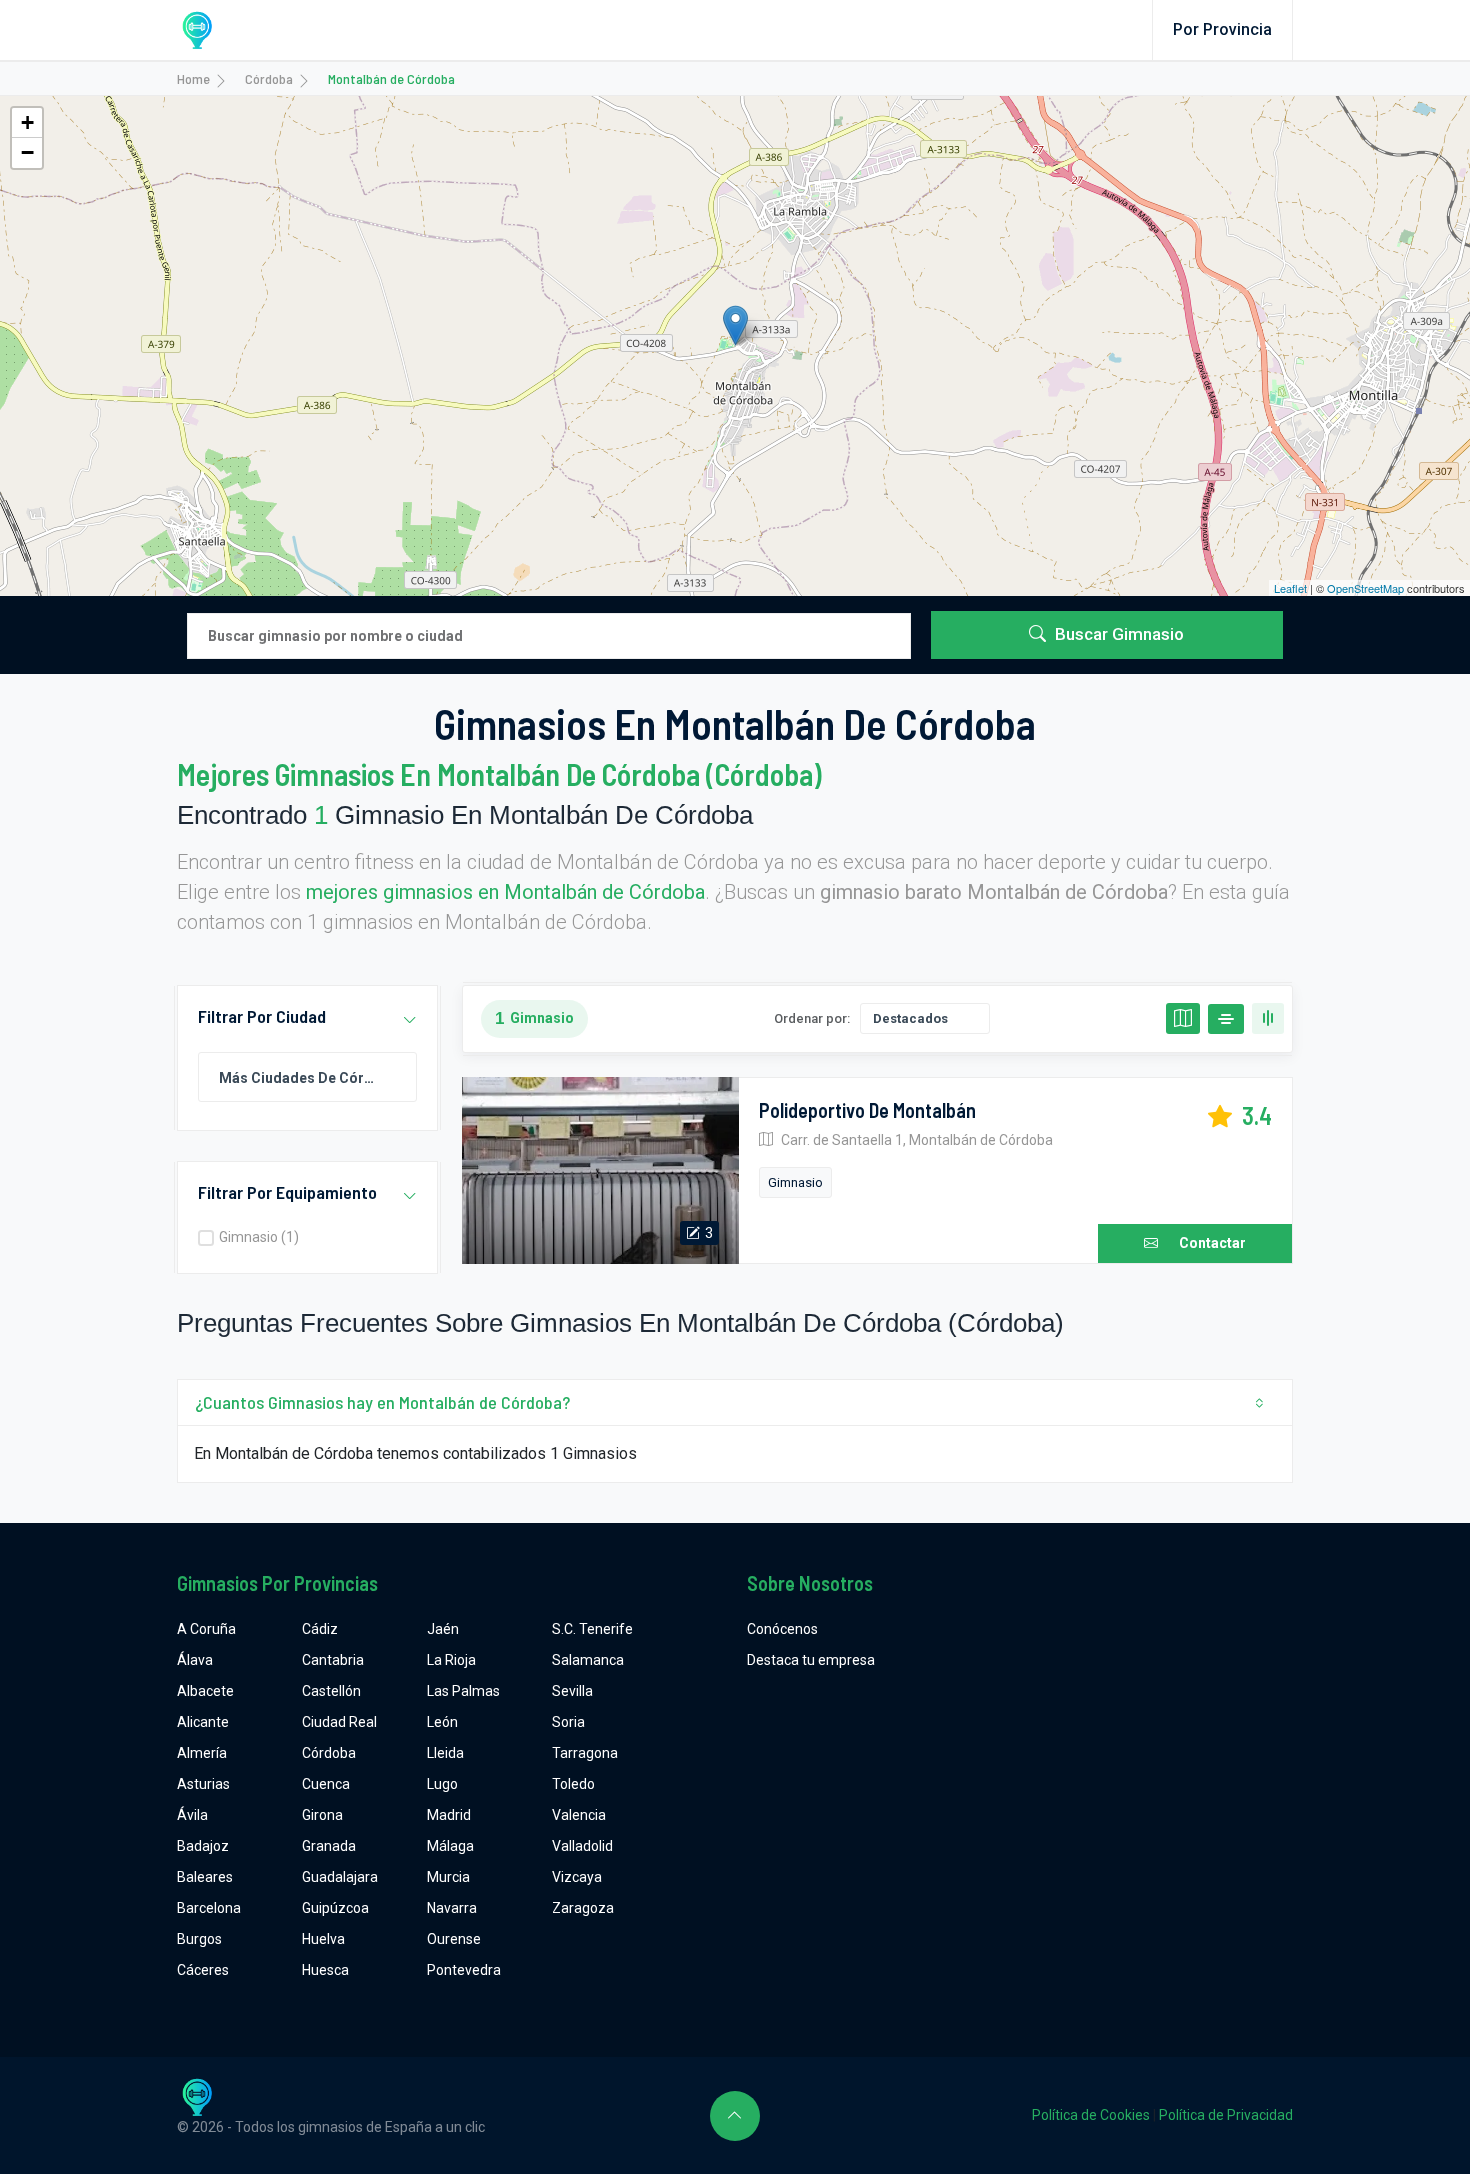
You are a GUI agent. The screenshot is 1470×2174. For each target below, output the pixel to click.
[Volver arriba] (735, 2116)
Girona (322, 1815)
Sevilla (572, 1691)
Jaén (443, 1629)
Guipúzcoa (335, 1908)
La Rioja (451, 1660)
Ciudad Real (339, 1722)
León (442, 1722)
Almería (202, 1753)
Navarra (452, 1908)
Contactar (1212, 1243)
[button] (410, 1020)
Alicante (203, 1722)
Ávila (192, 1815)
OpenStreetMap (1365, 588)
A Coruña (206, 1629)
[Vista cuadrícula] (1268, 1018)
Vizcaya (577, 1877)
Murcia (448, 1877)
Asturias (203, 1784)
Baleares (205, 1877)
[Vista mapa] (1183, 1018)
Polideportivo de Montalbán (867, 1110)
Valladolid (582, 1846)
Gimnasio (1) (259, 1237)
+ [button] (27, 122)
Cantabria (333, 1660)
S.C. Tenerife (592, 1629)
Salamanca (588, 1660)
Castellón (331, 1691)
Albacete (205, 1691)
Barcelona (209, 1908)
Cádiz (320, 1629)
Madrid (449, 1815)
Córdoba (269, 78)
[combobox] (307, 1077)
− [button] (27, 152)
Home (193, 78)
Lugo (442, 1784)
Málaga (450, 1846)
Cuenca (326, 1784)
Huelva (323, 1939)
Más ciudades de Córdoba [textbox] (307, 1078)
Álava (195, 1660)
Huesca (325, 1970)
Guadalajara (340, 1877)
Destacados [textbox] (910, 1018)
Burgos (199, 1939)
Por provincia (1222, 29)
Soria (568, 1722)
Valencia (579, 1815)
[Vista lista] (1226, 1019)
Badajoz (203, 1846)
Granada (329, 1846)
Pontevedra (464, 1970)
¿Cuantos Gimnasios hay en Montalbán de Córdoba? (382, 1402)
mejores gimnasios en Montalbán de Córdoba (505, 892)
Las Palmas (463, 1691)
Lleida (445, 1753)
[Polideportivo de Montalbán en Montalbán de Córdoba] (600, 1171)
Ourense (454, 1939)
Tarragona (585, 1753)
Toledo (573, 1784)
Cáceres (203, 1970)
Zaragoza (583, 1908)
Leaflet (1290, 588)
